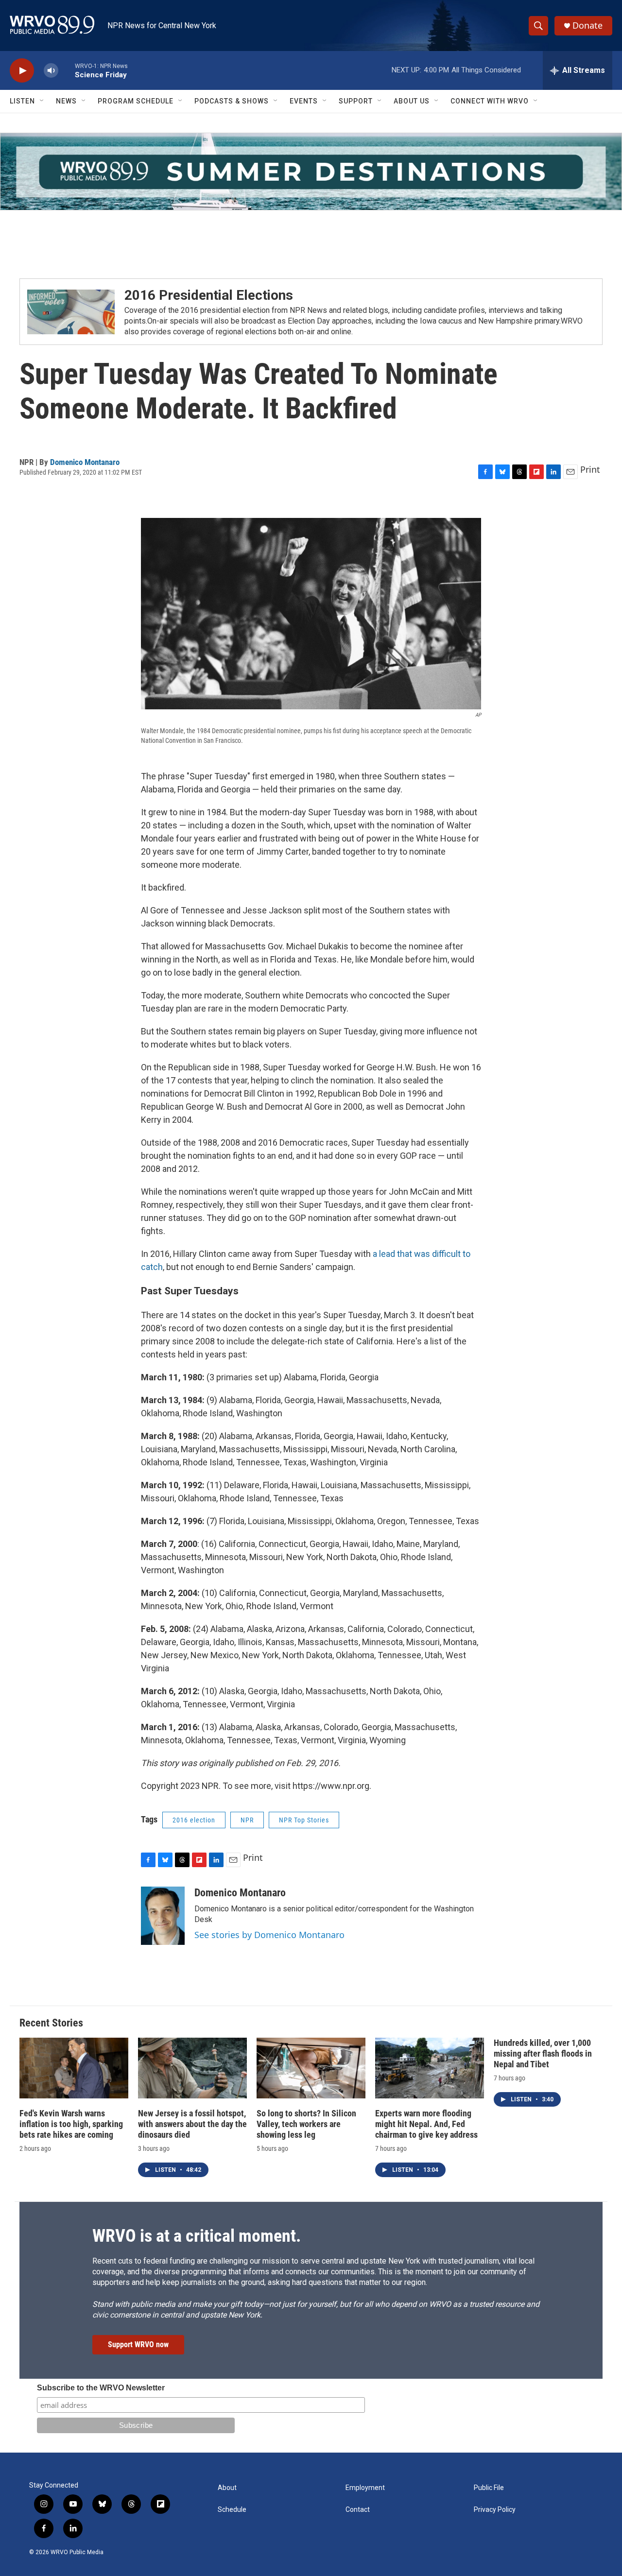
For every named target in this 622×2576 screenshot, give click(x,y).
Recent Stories (51, 2023)
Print (590, 469)
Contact (358, 2510)
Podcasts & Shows (232, 101)
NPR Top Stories (304, 1820)
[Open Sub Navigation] (42, 101)
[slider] (67, 70)
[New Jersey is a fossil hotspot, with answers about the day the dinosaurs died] (192, 2068)
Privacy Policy (495, 2510)
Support (356, 101)
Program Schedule (136, 101)
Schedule (232, 2510)
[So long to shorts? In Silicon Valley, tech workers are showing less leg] (311, 2068)
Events (304, 101)
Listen (22, 101)
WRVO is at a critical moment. (197, 2236)
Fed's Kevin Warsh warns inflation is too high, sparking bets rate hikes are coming (71, 2124)
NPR (247, 1820)
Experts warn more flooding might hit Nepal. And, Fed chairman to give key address (426, 2124)
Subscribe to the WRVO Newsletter (101, 2388)
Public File (489, 2488)
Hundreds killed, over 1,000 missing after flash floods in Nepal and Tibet (543, 2053)
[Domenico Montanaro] (163, 1916)
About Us (412, 101)
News (66, 101)
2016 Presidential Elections (209, 295)
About (227, 2488)
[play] (22, 71)
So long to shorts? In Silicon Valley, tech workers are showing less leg (306, 2124)
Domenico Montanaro (85, 462)
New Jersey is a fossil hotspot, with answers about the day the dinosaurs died (192, 2124)
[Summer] (311, 172)
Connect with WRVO (490, 101)
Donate (587, 26)
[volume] (51, 71)
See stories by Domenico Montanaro (269, 1935)
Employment (365, 2488)
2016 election (194, 1820)
